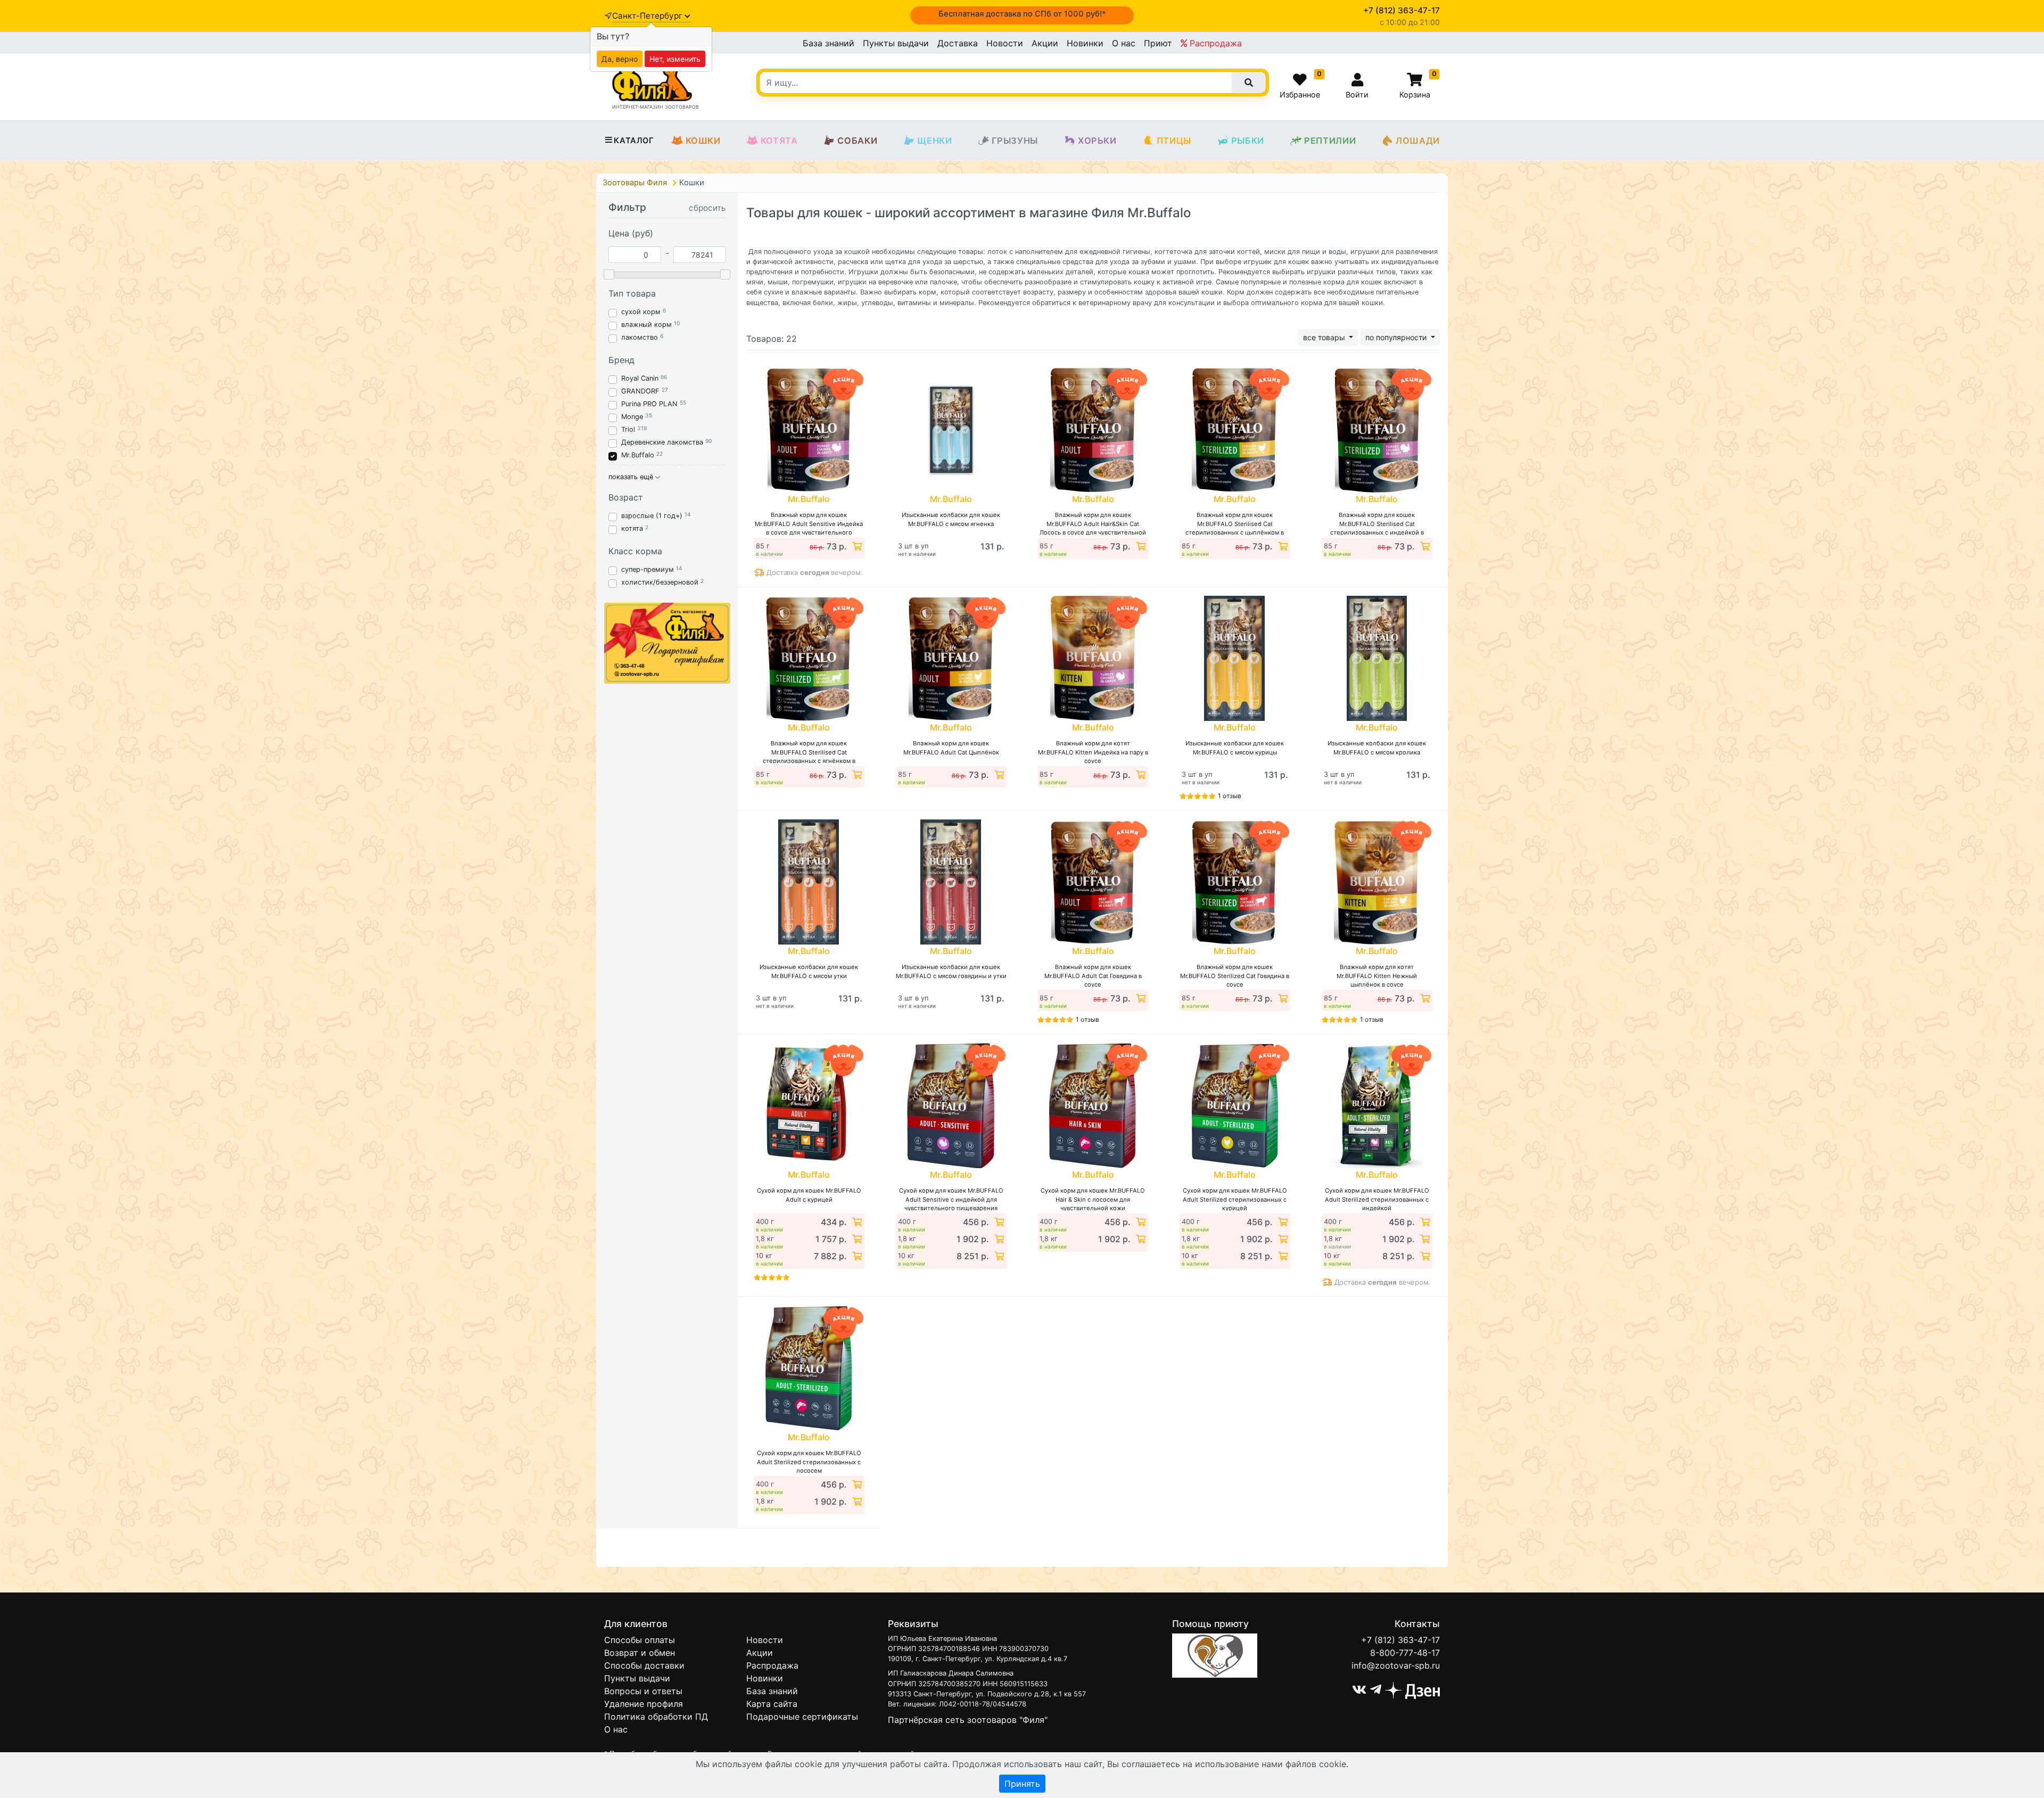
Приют (1158, 43)
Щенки (934, 141)
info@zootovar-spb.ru (1396, 1665)
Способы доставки (644, 1665)
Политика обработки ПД (656, 1717)
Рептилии (1330, 141)
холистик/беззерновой (660, 582)
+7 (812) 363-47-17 (1400, 1640)
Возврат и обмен (640, 1653)
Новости (1005, 43)
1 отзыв (1230, 796)
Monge (632, 417)
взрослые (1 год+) (652, 516)
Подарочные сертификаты (802, 1717)
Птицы (1174, 141)
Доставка (958, 43)
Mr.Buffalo (638, 455)
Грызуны (1015, 141)
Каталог (634, 141)
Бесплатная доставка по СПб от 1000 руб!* (1022, 14)
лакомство (640, 337)
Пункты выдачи (896, 43)
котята (632, 528)
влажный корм (646, 325)
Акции (1045, 43)
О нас (1124, 43)
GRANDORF (640, 391)
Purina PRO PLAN (650, 404)
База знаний (829, 43)
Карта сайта (772, 1704)
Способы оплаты (640, 1640)
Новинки (1085, 43)
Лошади (1418, 141)
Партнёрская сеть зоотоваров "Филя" (968, 1720)
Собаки (857, 141)
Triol (628, 429)
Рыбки (1248, 141)
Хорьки (1097, 141)
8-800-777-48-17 (1405, 1653)
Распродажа (1214, 43)
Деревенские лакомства (662, 442)
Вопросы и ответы (643, 1691)
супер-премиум (648, 569)
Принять (1022, 1784)
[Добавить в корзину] (856, 546)
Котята (779, 141)
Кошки (703, 141)
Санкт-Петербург (648, 16)
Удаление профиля (644, 1704)
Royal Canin (640, 378)
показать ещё (632, 477)
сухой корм (641, 312)
